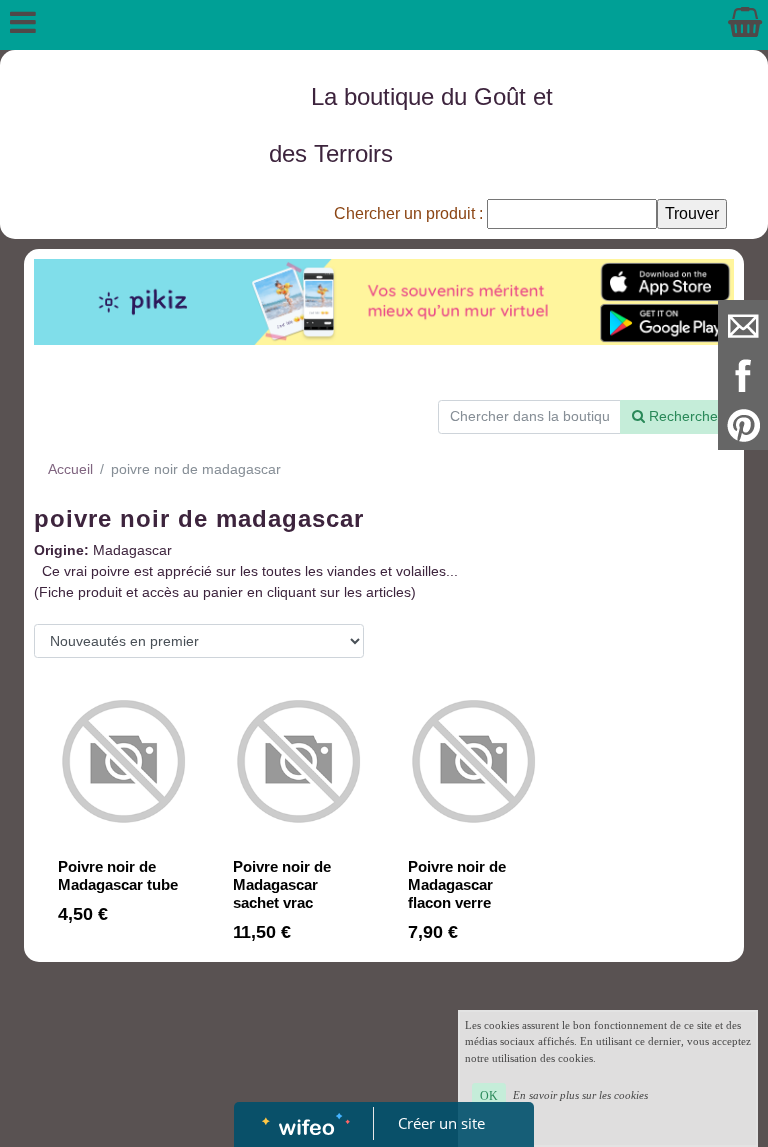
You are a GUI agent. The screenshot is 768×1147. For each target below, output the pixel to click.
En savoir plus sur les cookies (580, 1095)
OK (489, 1096)
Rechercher (684, 416)
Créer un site (441, 1123)
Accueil (70, 469)
